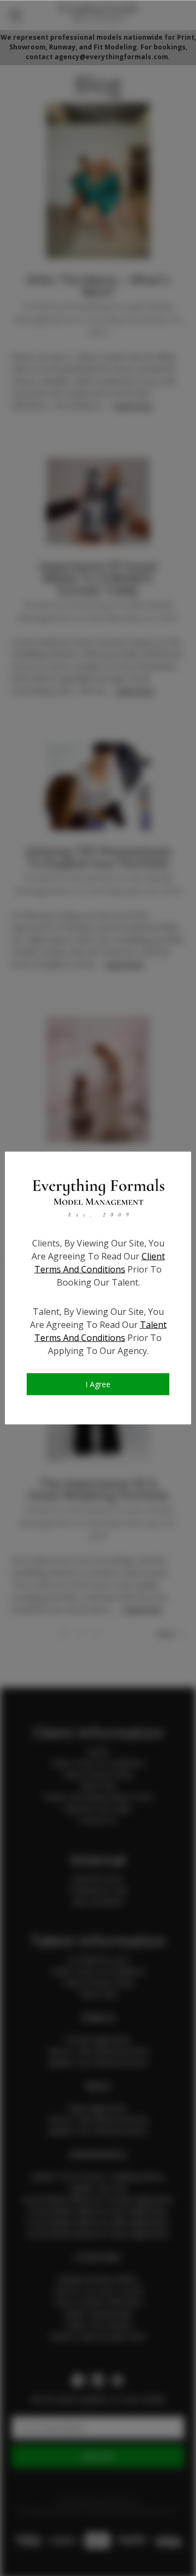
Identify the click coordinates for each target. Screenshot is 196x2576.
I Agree (98, 1384)
